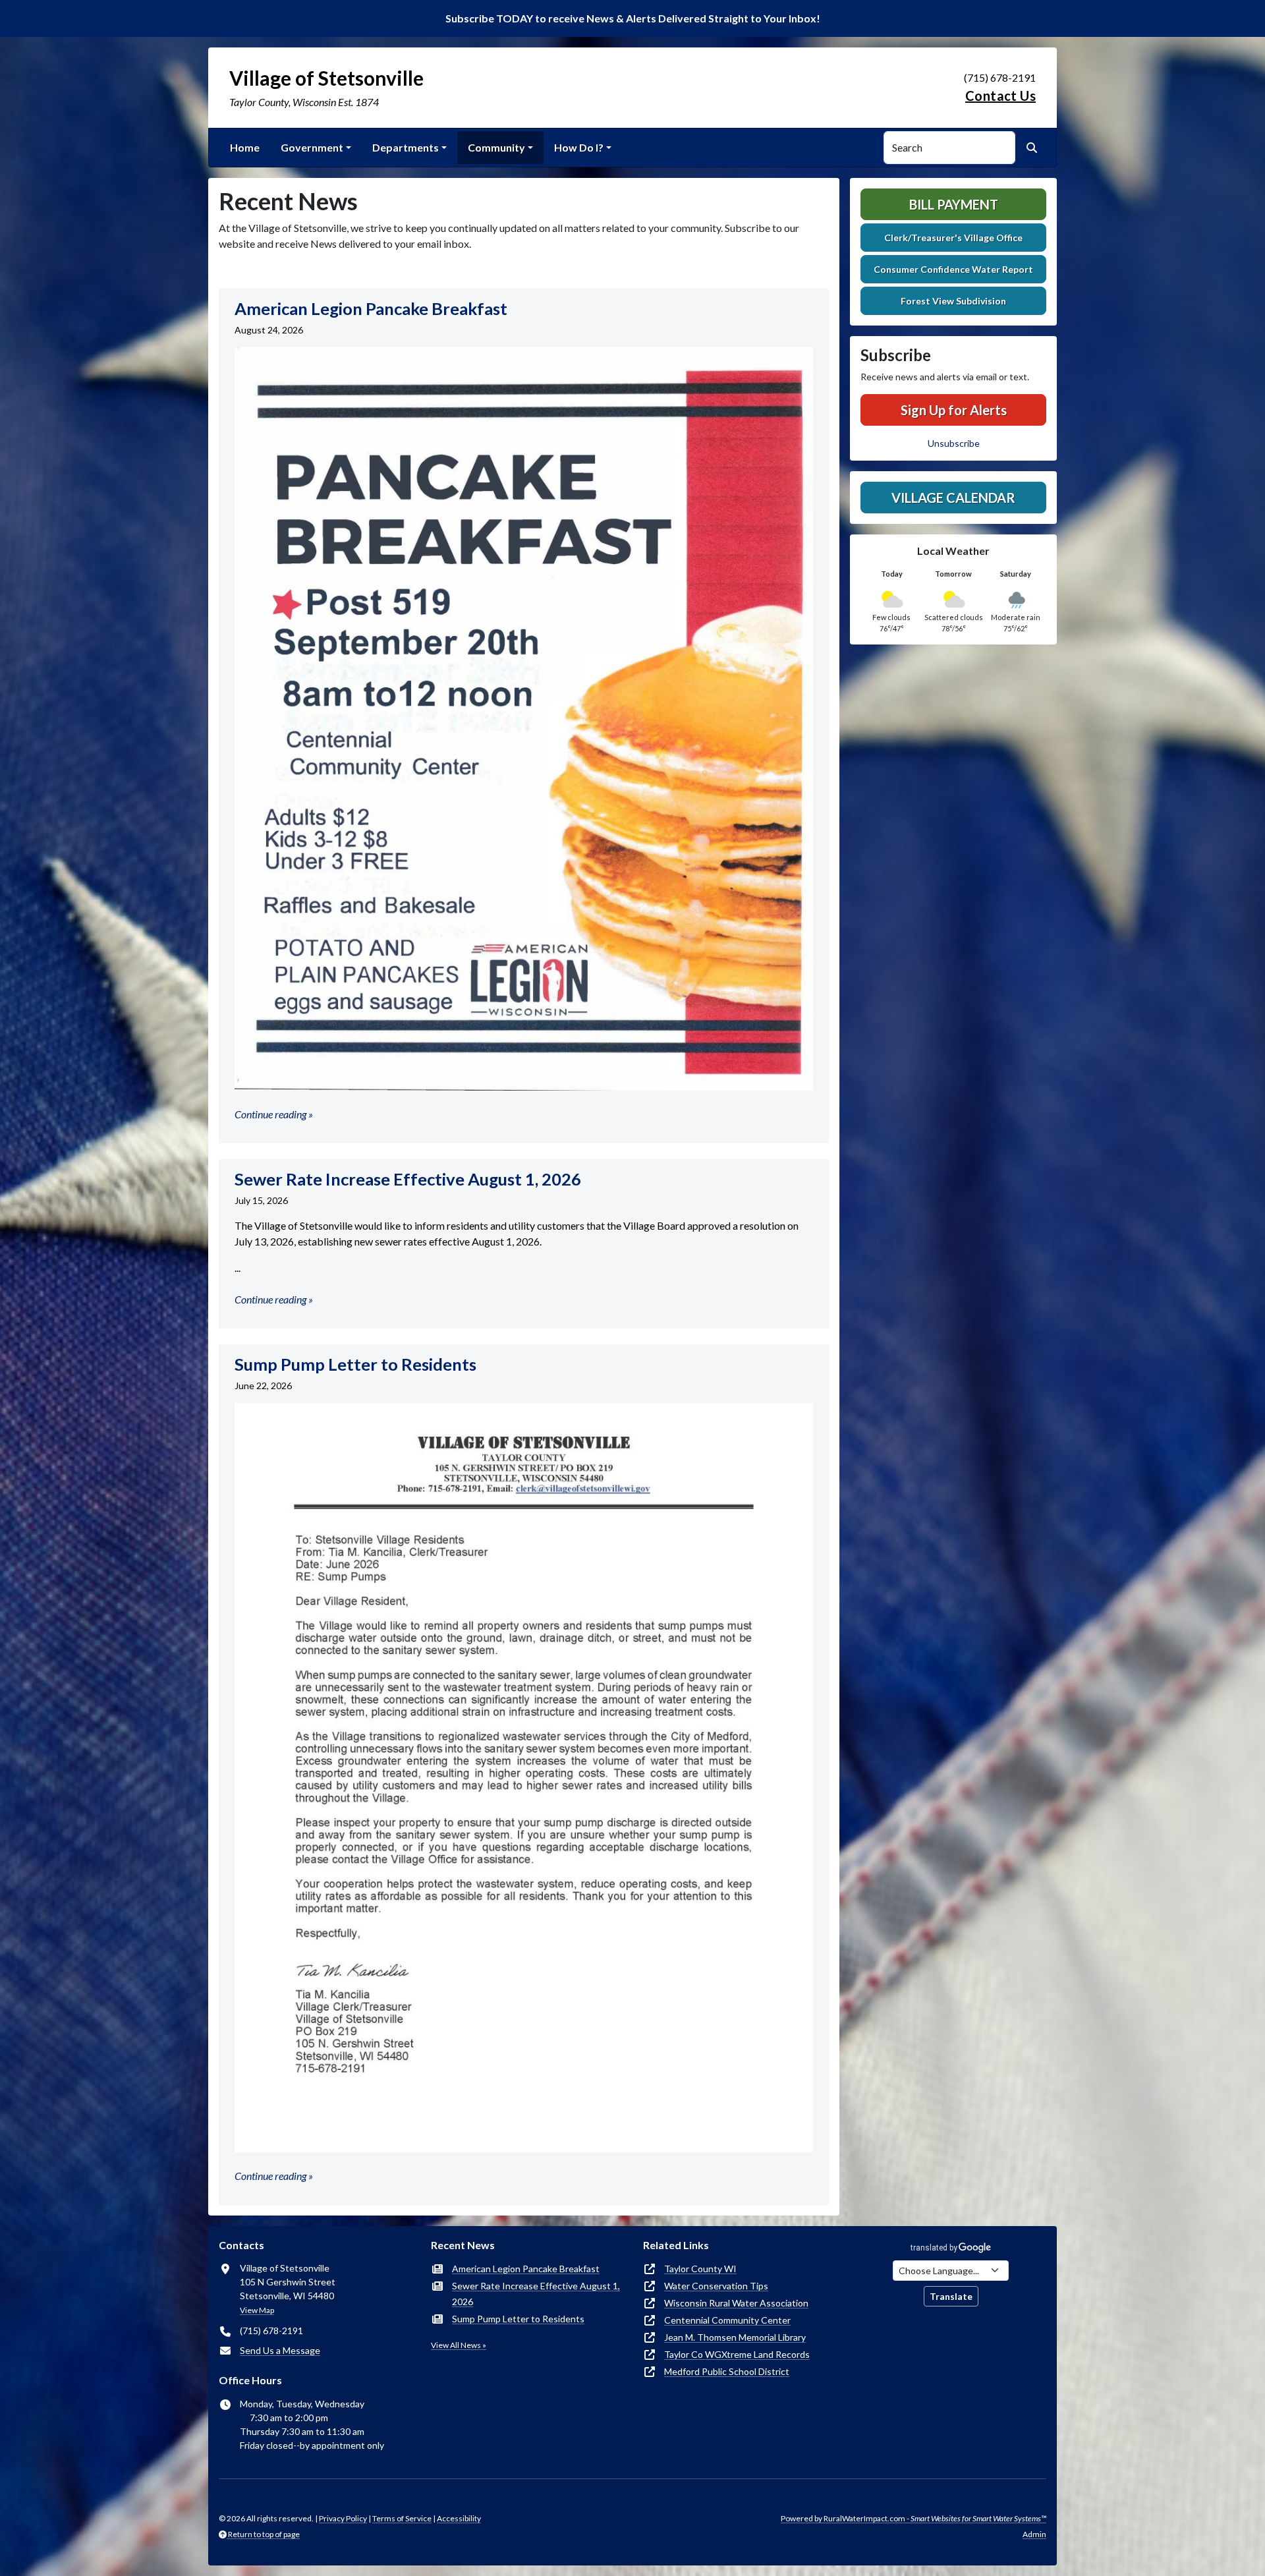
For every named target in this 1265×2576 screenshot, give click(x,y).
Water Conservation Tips (716, 2286)
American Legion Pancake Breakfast (526, 2269)
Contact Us (1000, 96)
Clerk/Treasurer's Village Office (953, 238)
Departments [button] (406, 147)
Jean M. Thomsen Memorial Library (735, 2337)
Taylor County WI (700, 2269)
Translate (951, 2296)
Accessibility (459, 2518)
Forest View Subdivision (953, 301)
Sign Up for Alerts (954, 410)
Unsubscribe (954, 443)
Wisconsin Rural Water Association (736, 2303)
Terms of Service (402, 2518)
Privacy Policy (343, 2518)
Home (245, 147)
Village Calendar (953, 498)
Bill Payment (954, 204)
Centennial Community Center (727, 2320)
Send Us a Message (280, 2350)
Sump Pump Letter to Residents (518, 2319)
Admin (1034, 2534)
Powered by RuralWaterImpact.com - (914, 2518)
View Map (257, 2310)
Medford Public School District (727, 2371)
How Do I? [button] (579, 147)
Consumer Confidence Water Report (953, 269)
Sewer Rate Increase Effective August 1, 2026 (536, 2294)
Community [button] (496, 147)
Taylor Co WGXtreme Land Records (737, 2354)
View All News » (459, 2345)
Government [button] (312, 147)
